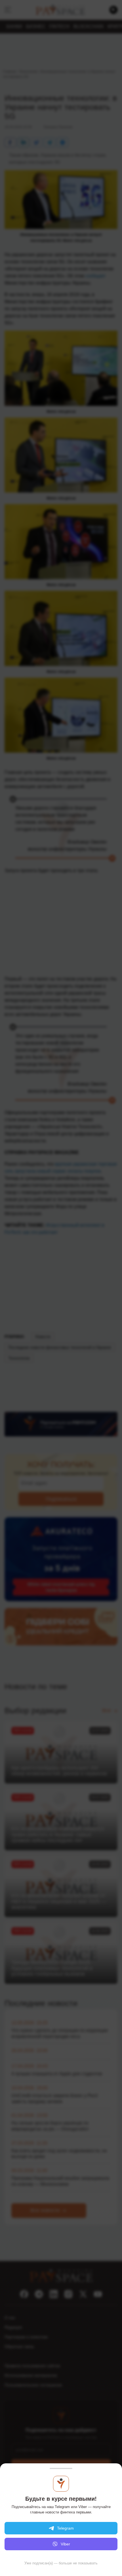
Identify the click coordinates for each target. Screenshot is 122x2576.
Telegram (65, 2528)
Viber (65, 2544)
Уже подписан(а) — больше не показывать (61, 2563)
